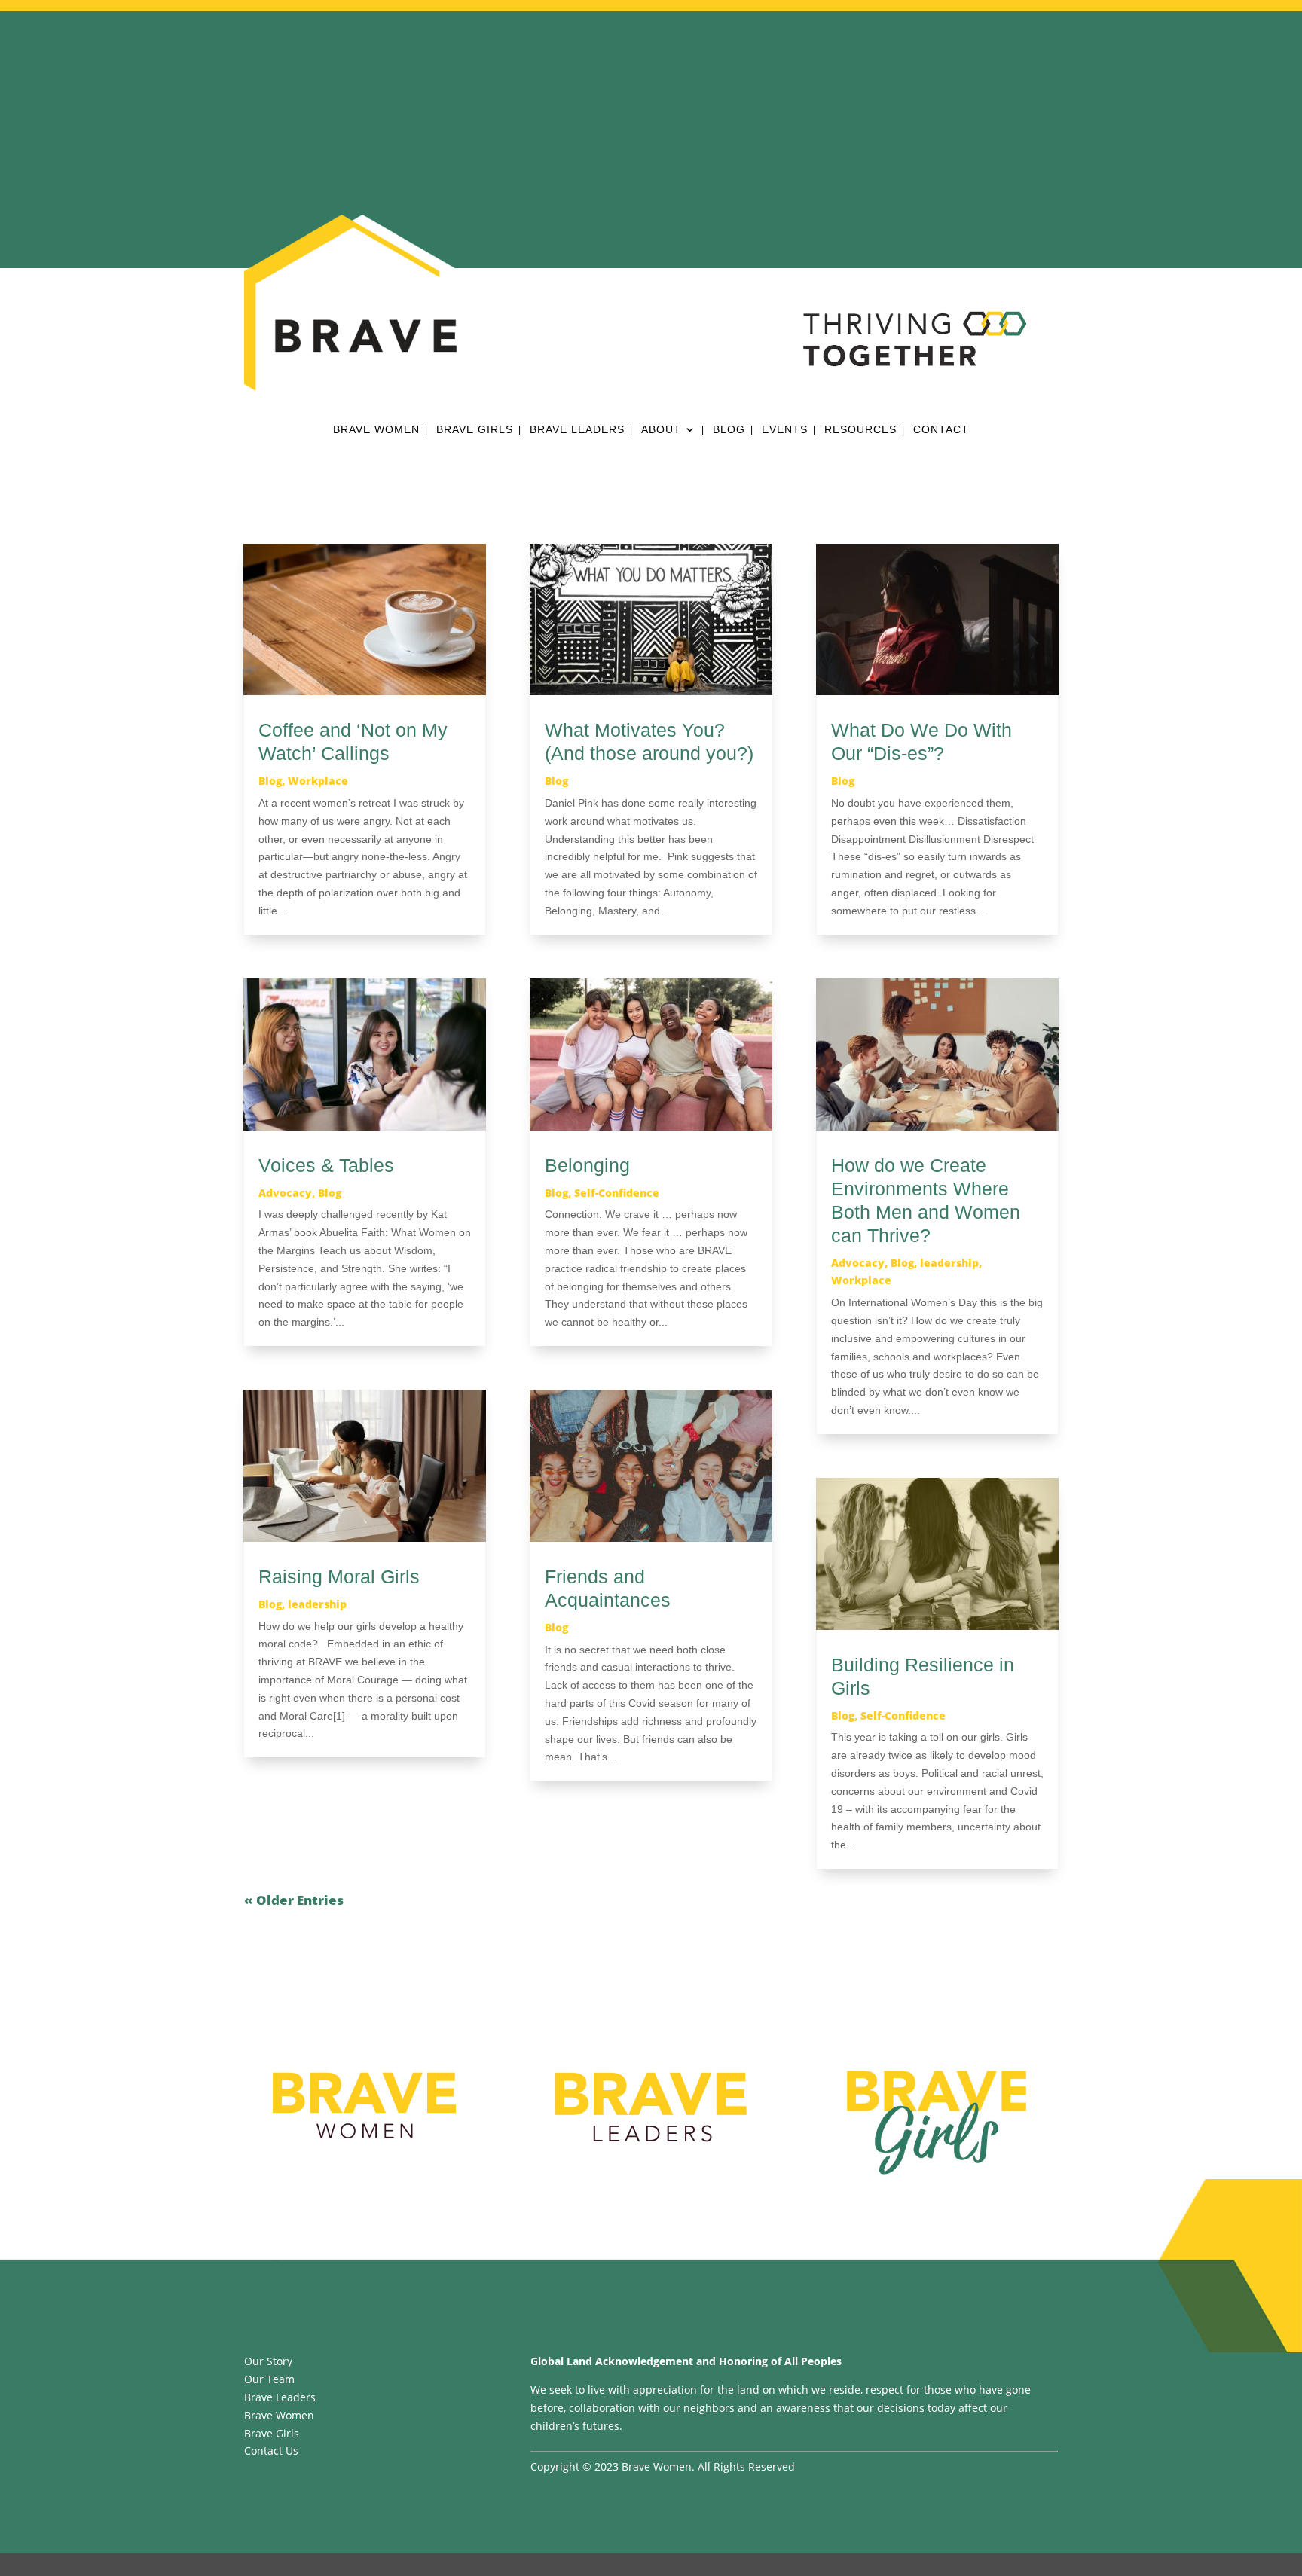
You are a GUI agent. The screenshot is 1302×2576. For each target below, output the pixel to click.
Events (785, 430)
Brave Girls (475, 430)
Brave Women (376, 430)
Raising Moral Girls (339, 1576)
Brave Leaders (577, 430)
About (661, 430)
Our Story (268, 2361)
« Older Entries (294, 1900)
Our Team (269, 2379)
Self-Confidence (617, 1193)
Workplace (318, 781)
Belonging (587, 1165)
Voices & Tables (326, 1165)
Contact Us (271, 2451)
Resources (860, 430)
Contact (941, 430)
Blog (729, 430)
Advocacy (285, 1193)
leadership (317, 1604)
